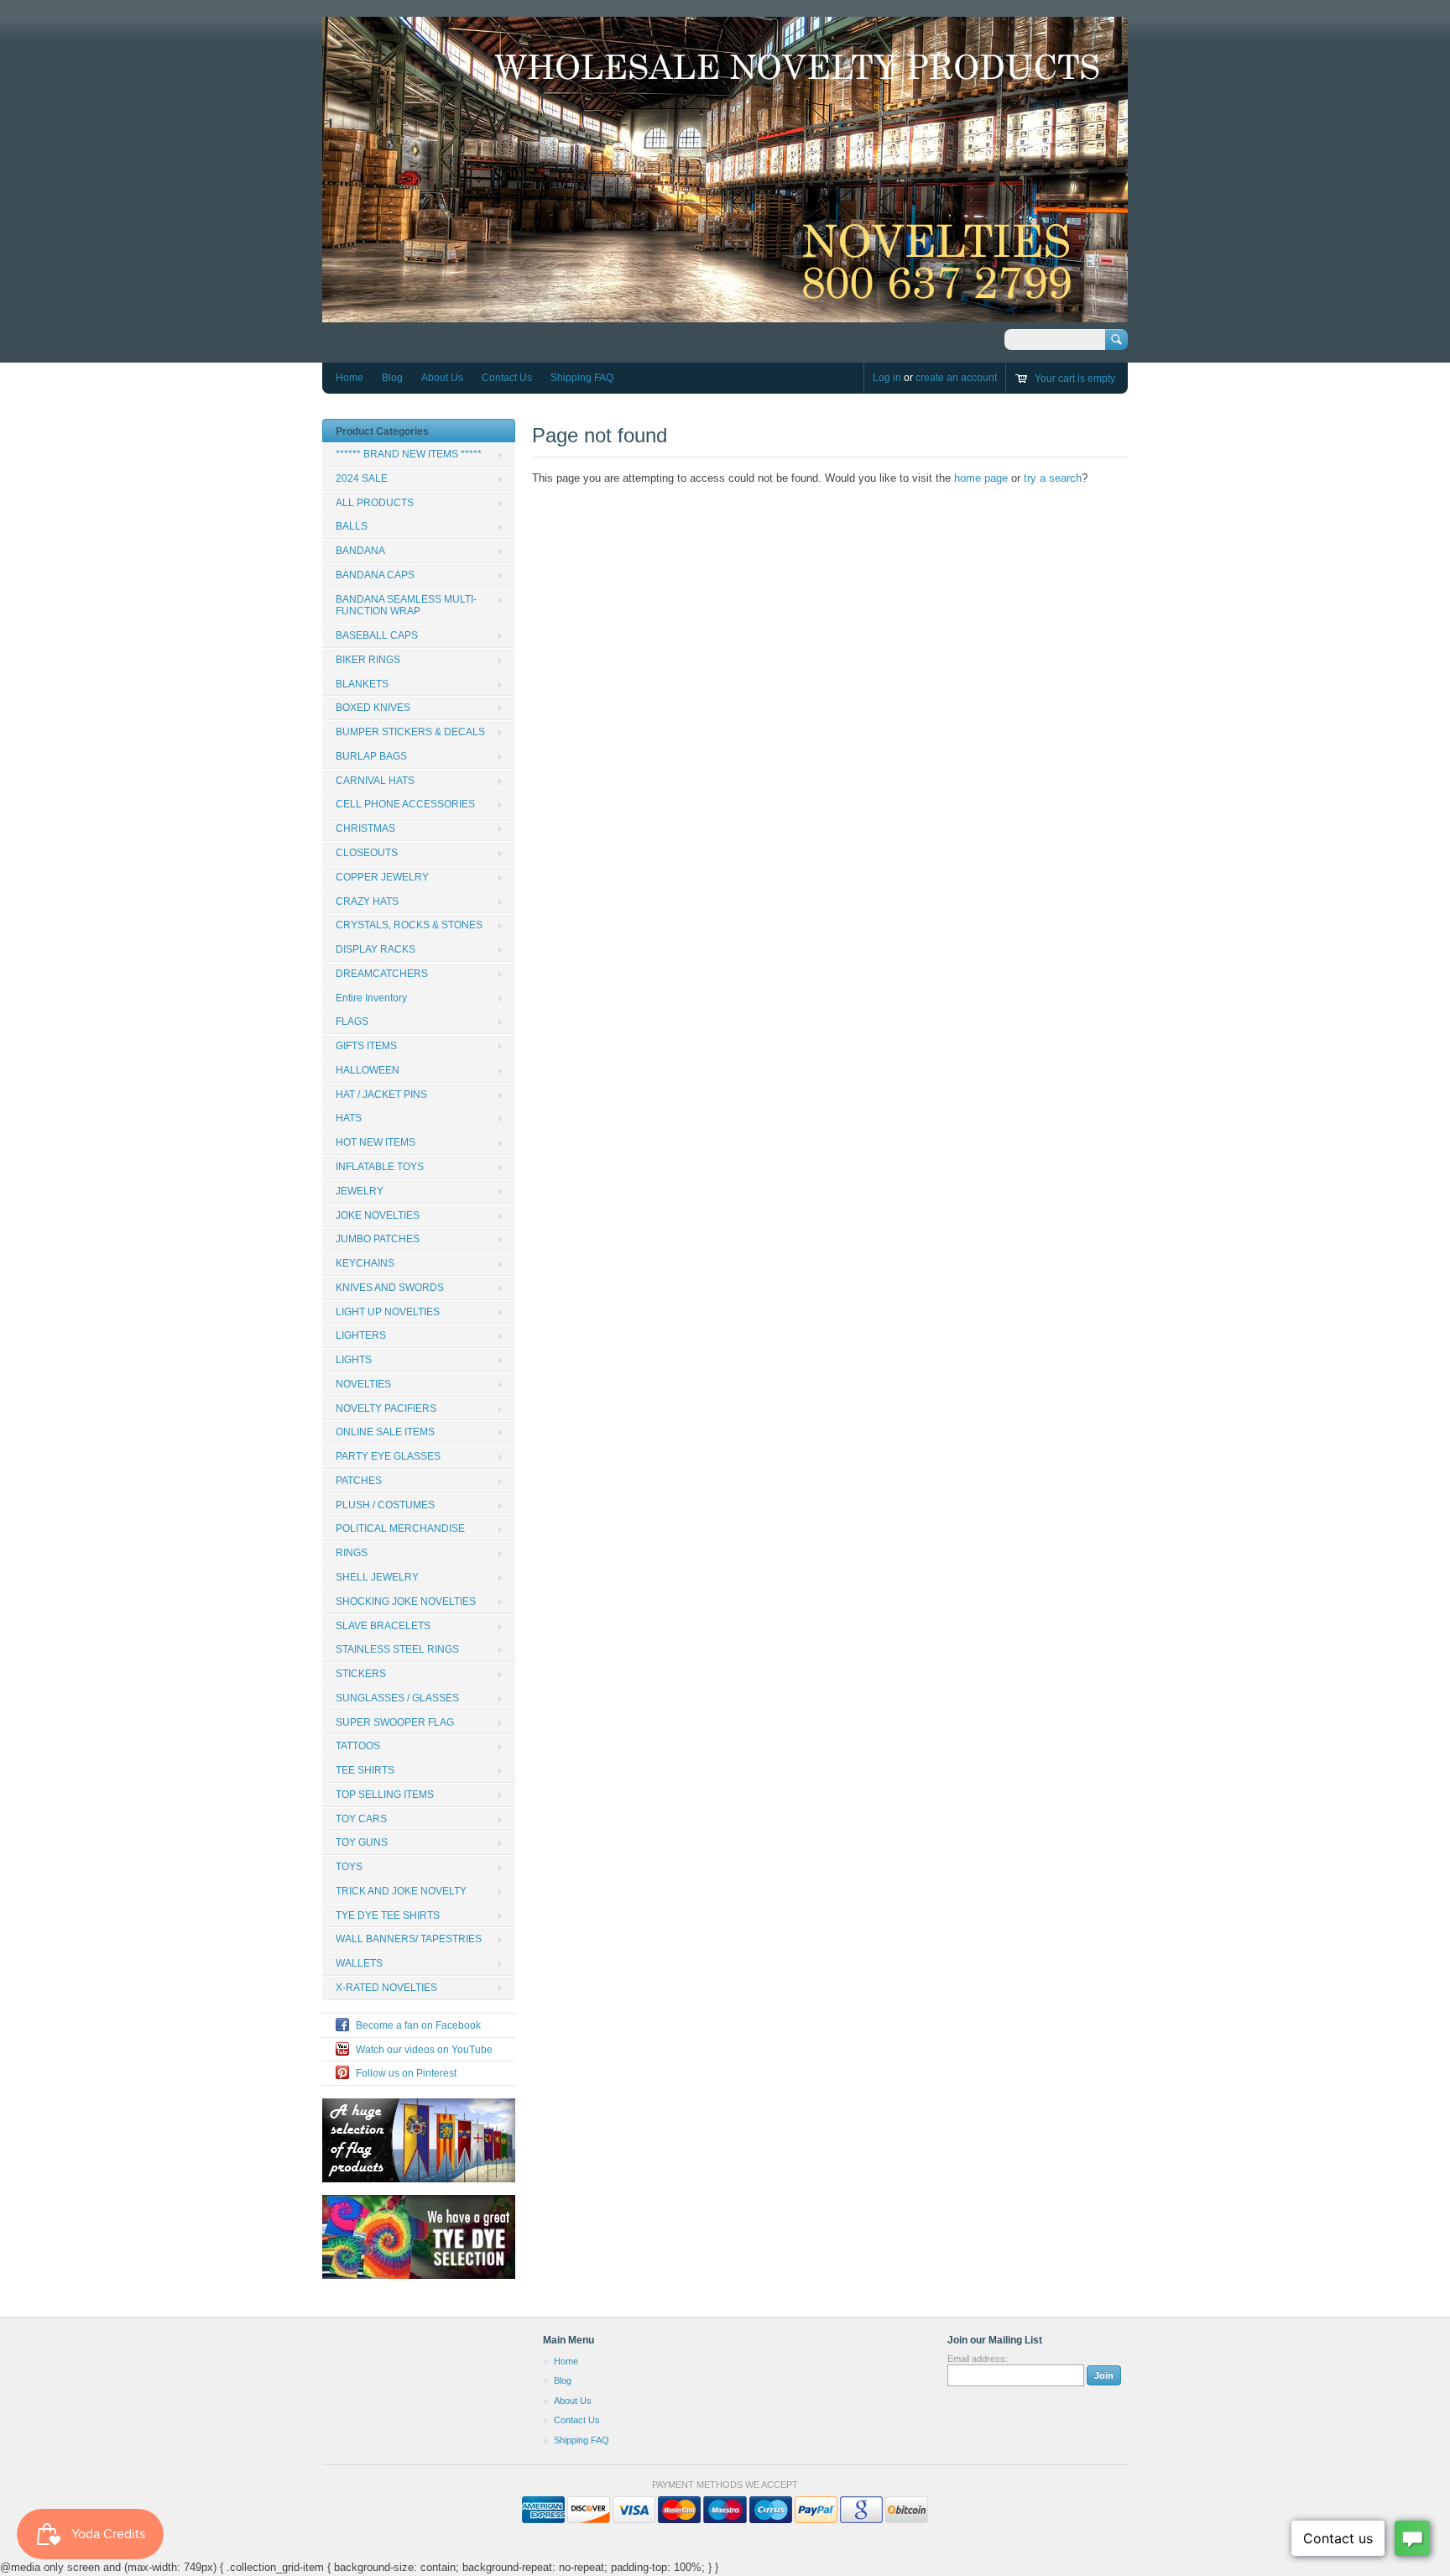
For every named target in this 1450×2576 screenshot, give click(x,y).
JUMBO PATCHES (378, 1239)
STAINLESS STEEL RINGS (397, 1649)
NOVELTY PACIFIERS (386, 1408)
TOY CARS (361, 1819)
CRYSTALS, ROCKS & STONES (409, 925)
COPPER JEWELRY (382, 877)
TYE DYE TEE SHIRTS (388, 1915)
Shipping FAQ (582, 378)
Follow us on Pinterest (406, 2073)
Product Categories (382, 431)
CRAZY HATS (367, 901)
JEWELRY (360, 1191)
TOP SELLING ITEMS (385, 1795)
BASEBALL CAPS (377, 635)
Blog (392, 378)
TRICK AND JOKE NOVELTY (401, 1891)
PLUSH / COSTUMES (385, 1505)
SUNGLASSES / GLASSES (397, 1698)
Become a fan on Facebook (418, 2025)
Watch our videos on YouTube (424, 2050)
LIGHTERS (361, 1335)
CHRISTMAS (365, 828)
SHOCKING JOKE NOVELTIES (406, 1602)
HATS (349, 1118)
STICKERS (361, 1674)
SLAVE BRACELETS (383, 1626)
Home (349, 378)
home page (981, 478)
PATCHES (359, 1481)
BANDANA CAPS (375, 575)
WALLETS (359, 1963)
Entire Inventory (371, 998)
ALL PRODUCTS (375, 503)
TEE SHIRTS (365, 1770)
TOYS (349, 1867)
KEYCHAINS (365, 1263)
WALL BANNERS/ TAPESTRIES (409, 1939)
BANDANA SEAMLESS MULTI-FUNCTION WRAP (406, 606)
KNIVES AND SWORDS (390, 1288)
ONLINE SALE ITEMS (385, 1432)
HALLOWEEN (368, 1070)
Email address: (978, 2359)
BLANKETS (362, 684)
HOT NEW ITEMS (376, 1142)
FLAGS (352, 1022)
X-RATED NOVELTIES (386, 1988)
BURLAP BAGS (371, 756)
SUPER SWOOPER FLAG (395, 1722)
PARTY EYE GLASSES (388, 1456)
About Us (442, 378)
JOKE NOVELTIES (378, 1215)
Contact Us (507, 378)
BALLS (352, 526)
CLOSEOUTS (367, 853)
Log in (887, 378)
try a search (1053, 478)
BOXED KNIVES (373, 708)
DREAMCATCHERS (382, 974)
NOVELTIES (363, 1384)
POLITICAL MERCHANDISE (400, 1528)
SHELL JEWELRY (377, 1577)
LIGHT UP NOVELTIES (388, 1312)
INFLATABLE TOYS (380, 1167)
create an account (956, 378)
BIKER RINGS (368, 660)
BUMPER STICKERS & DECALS (410, 732)
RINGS (352, 1553)
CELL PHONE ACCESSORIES (405, 804)
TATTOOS (358, 1746)
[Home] (725, 314)
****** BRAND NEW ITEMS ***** (409, 454)
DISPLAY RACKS (376, 949)
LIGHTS (354, 1360)
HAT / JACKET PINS (381, 1095)
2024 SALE (362, 478)
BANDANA (360, 551)
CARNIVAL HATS (375, 781)
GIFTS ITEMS (366, 1046)
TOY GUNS (362, 1842)
